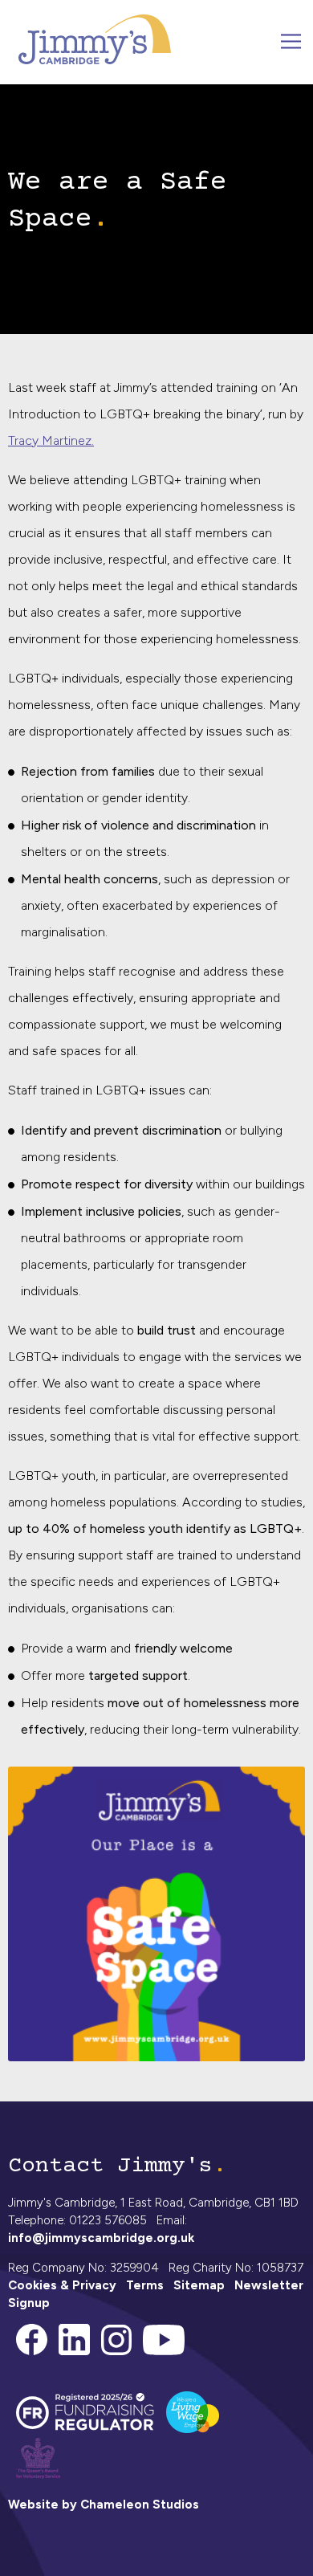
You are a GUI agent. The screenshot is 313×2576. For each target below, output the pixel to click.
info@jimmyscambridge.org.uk (101, 2238)
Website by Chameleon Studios (104, 2505)
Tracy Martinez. (51, 440)
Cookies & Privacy (62, 2285)
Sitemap (199, 2285)
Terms (145, 2285)
